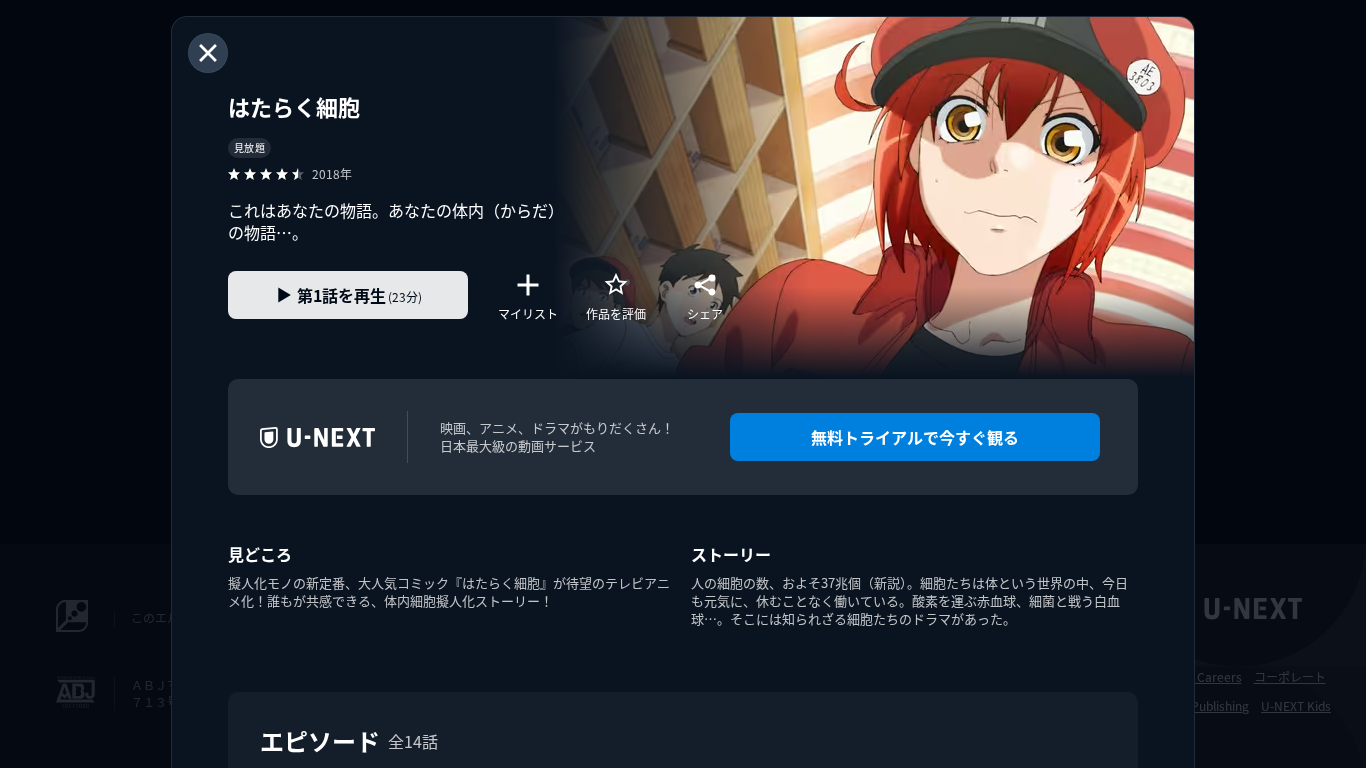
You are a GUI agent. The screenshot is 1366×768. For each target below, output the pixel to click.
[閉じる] (208, 53)
